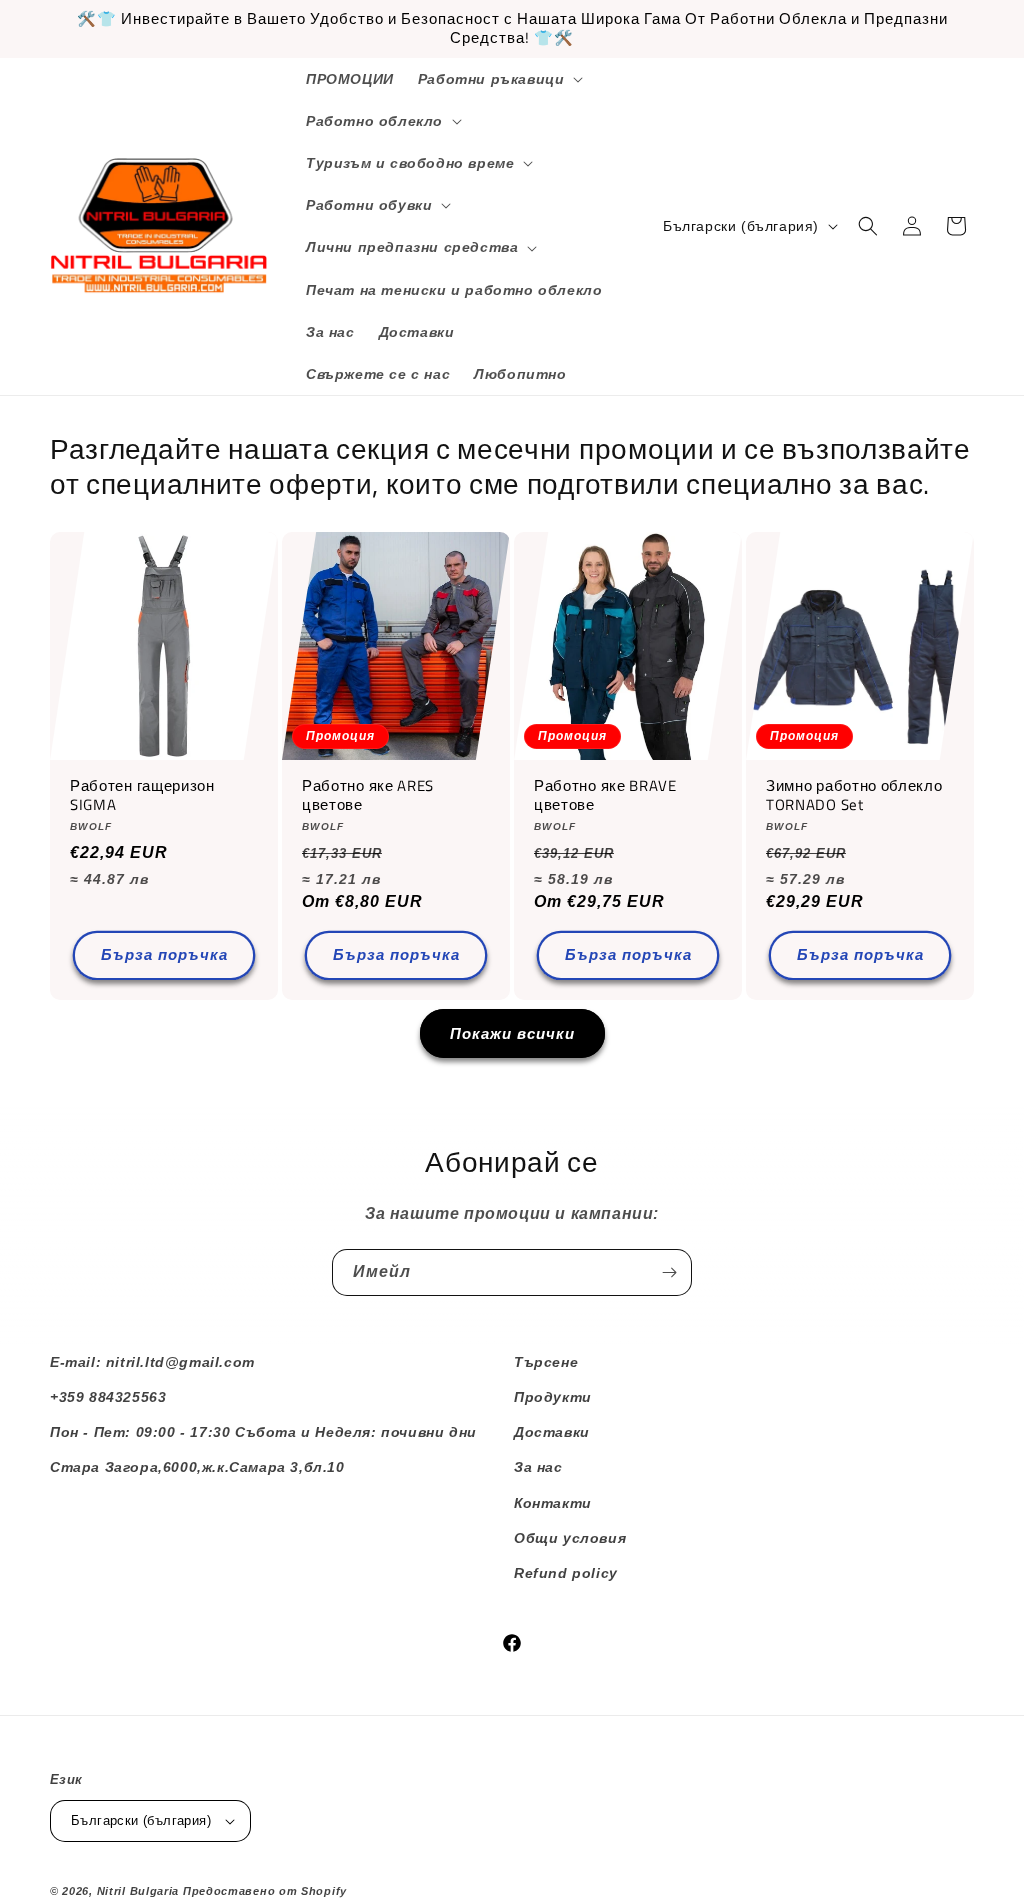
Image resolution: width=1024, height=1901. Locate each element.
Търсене (546, 1362)
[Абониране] (669, 1272)
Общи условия (570, 1538)
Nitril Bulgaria (138, 1891)
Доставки (552, 1432)
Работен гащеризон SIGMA (142, 796)
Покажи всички (512, 1033)
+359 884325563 (108, 1397)
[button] (499, 79)
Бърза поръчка (164, 954)
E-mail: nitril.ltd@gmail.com (152, 1362)
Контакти (553, 1503)
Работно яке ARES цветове (368, 796)
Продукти (553, 1397)
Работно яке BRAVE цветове (605, 796)
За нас (538, 1467)
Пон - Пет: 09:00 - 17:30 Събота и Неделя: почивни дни (263, 1432)
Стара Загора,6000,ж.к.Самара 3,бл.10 (197, 1467)
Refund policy (566, 1573)
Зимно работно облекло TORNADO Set (854, 796)
